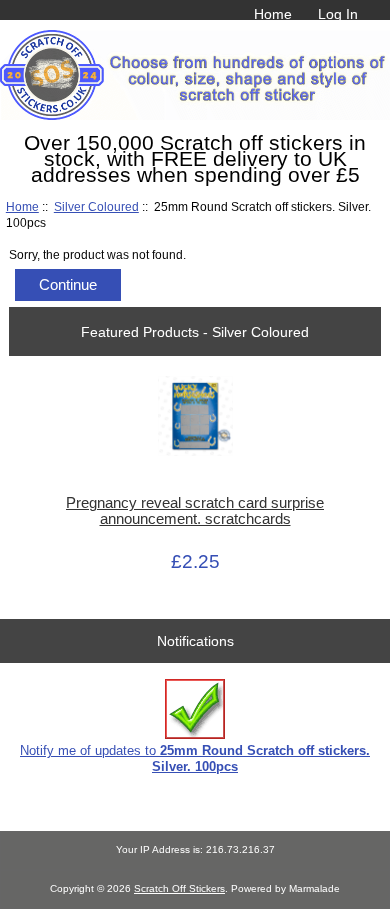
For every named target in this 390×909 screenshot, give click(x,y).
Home (273, 14)
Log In (338, 14)
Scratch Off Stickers (179, 888)
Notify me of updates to (195, 758)
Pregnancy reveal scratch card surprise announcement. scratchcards (195, 511)
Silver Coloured (96, 206)
